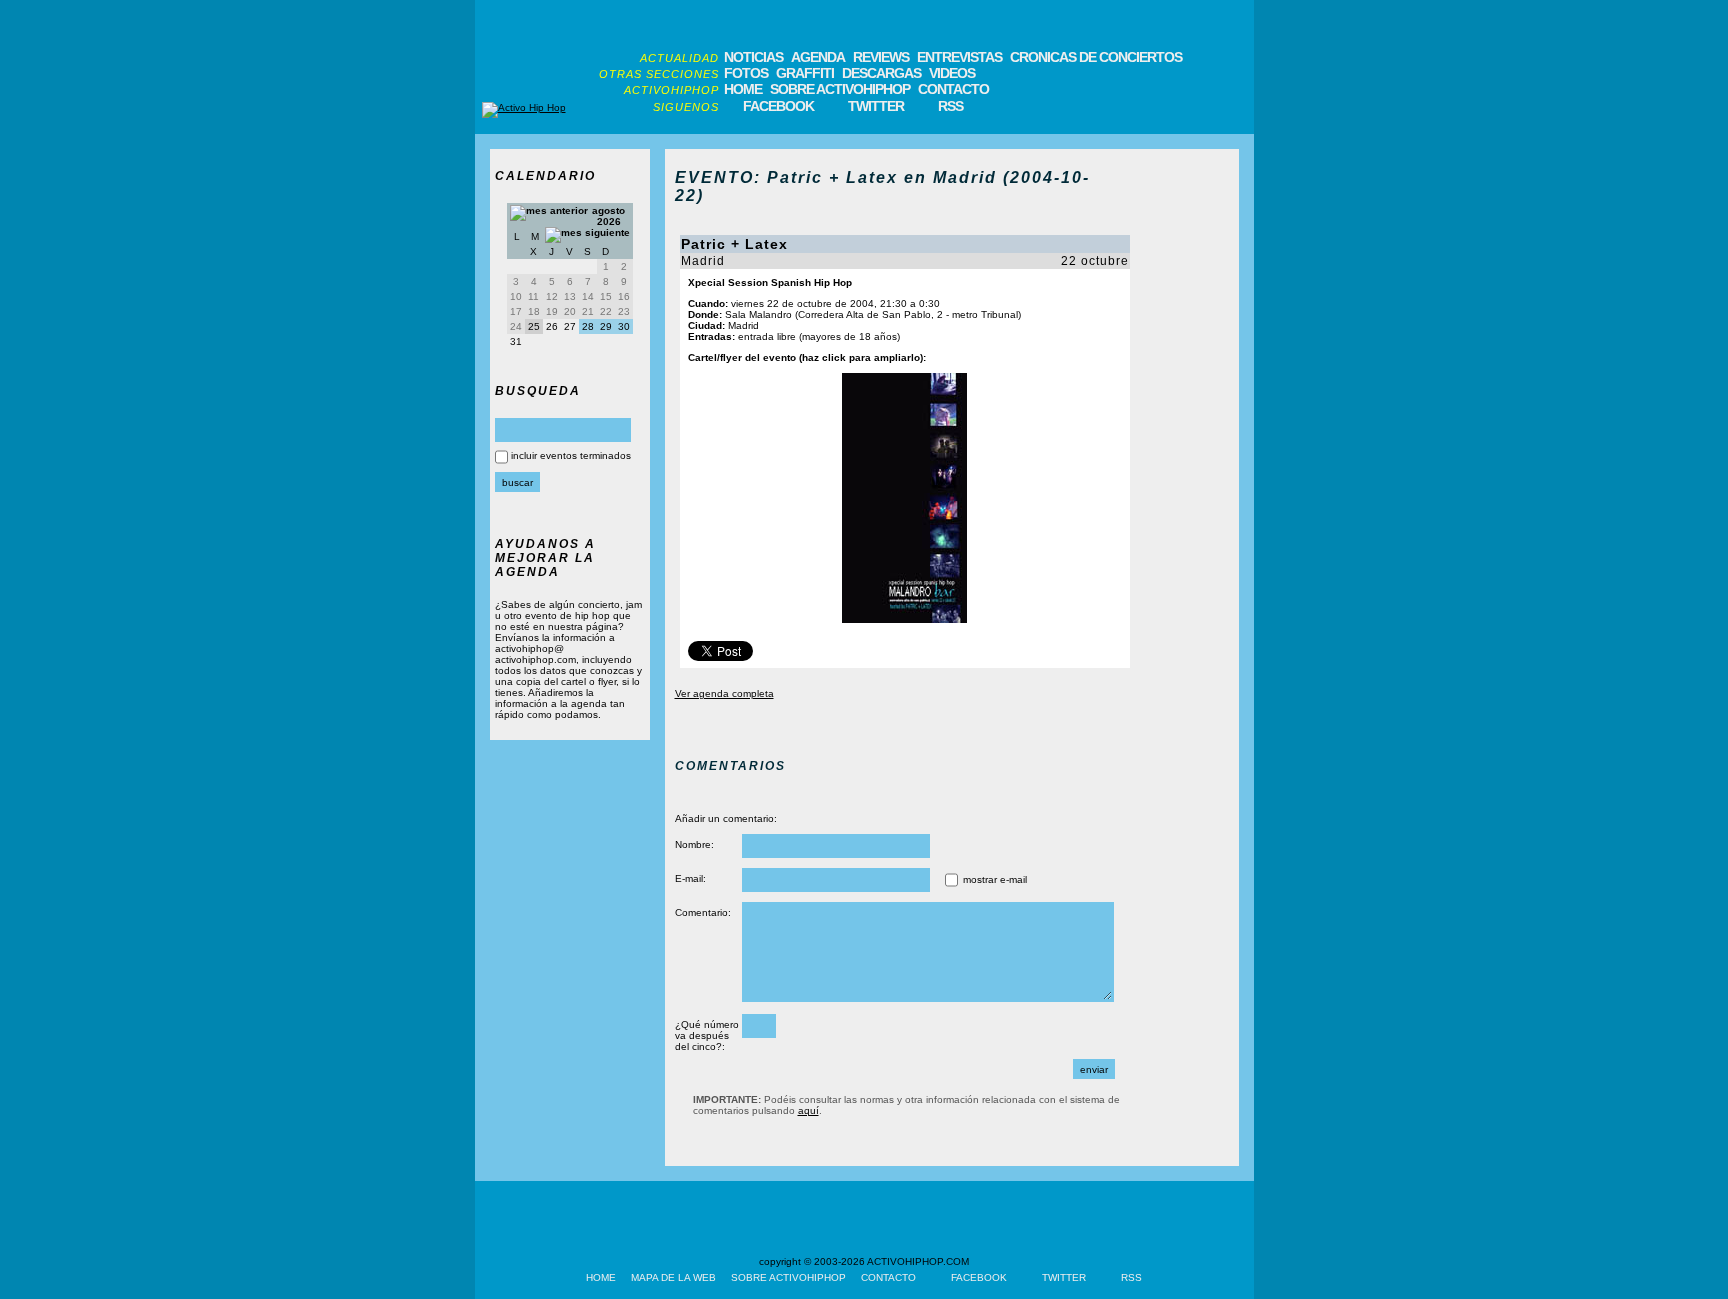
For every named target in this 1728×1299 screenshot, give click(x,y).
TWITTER (876, 106)
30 (624, 326)
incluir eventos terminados (571, 455)
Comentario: (703, 912)
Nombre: (694, 844)
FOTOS (746, 73)
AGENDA (818, 57)
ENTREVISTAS (959, 57)
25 (534, 326)
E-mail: (690, 878)
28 (588, 326)
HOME (743, 89)
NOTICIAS (753, 57)
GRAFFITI (805, 73)
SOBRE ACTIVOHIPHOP (840, 89)
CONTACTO (953, 89)
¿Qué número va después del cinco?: (707, 1035)
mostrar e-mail (995, 879)
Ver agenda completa (724, 693)
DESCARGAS (881, 73)
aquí (808, 1110)
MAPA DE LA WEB (673, 1277)
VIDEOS (952, 73)
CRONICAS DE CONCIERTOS (1096, 57)
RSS (950, 106)
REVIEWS (881, 57)
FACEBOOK (778, 106)
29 (606, 326)
